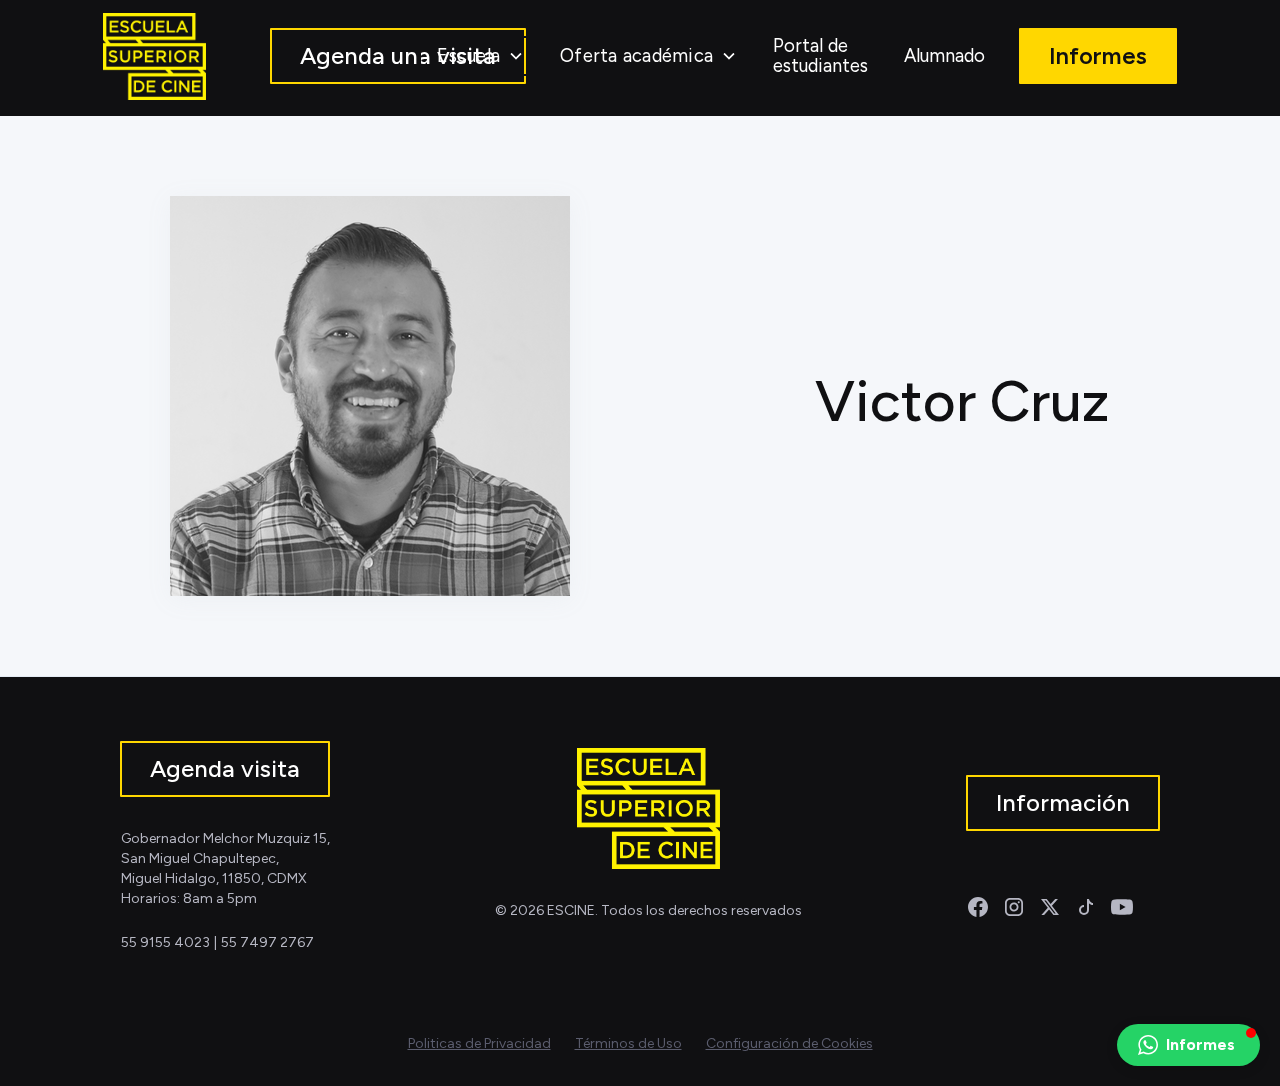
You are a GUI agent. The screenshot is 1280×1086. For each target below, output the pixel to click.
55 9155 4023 (165, 942)
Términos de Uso (628, 1043)
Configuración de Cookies (789, 1043)
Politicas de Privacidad (479, 1043)
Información (1063, 802)
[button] (480, 56)
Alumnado (944, 56)
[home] (154, 56)
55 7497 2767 (267, 942)
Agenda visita (225, 768)
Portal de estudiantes (820, 56)
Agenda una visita (398, 55)
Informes (1098, 55)
